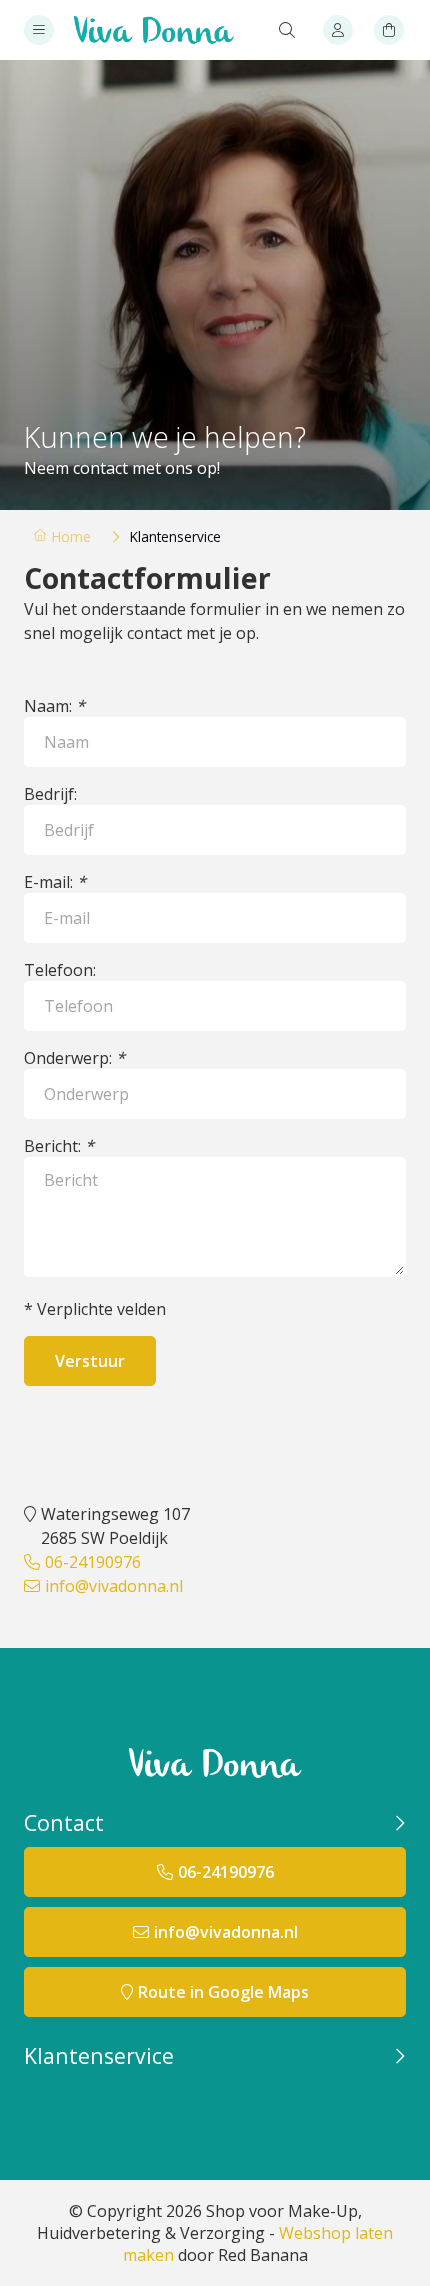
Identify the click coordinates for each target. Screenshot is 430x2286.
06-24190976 (93, 1562)
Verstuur (90, 1361)
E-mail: (55, 882)
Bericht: (59, 1146)
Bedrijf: (50, 794)
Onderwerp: (74, 1058)
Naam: (54, 706)
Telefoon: (60, 970)
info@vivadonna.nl (114, 1586)
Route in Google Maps (223, 1992)
